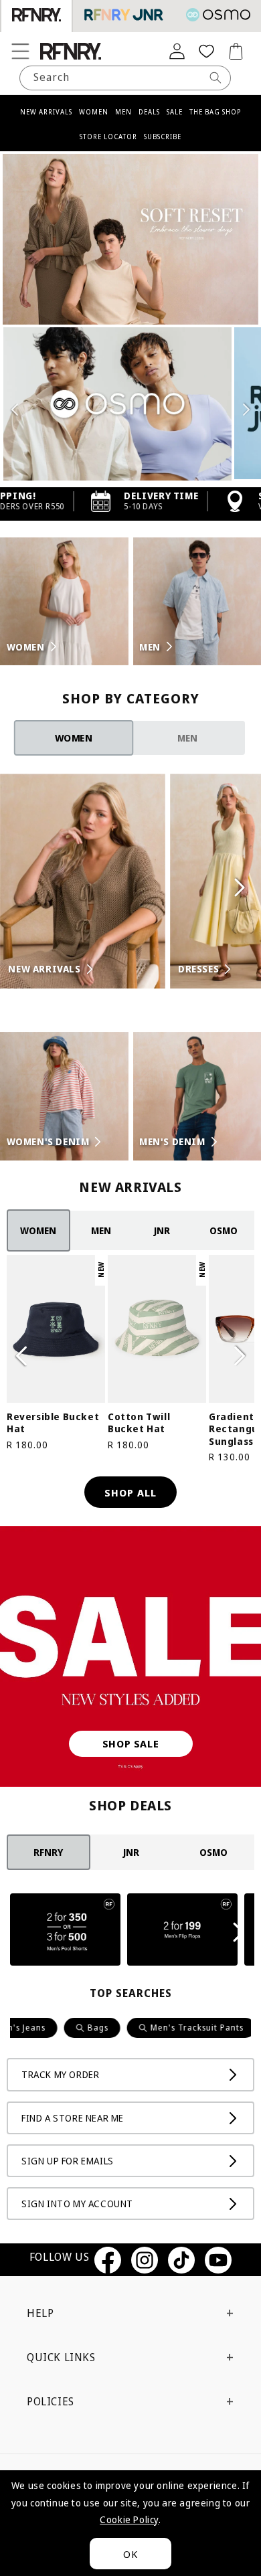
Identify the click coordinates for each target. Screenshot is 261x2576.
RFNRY (48, 1852)
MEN (123, 112)
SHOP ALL (130, 1492)
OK (130, 2554)
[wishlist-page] (206, 51)
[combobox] (125, 78)
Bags (64, 2028)
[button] (20, 51)
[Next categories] (240, 887)
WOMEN (94, 112)
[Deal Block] (65, 1932)
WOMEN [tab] (74, 738)
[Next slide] (246, 410)
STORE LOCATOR (108, 137)
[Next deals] (240, 1932)
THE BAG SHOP (215, 112)
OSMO (224, 1230)
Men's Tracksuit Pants (163, 2028)
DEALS (149, 112)
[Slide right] (240, 1356)
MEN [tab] (187, 738)
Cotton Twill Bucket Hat (139, 1423)
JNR (162, 1230)
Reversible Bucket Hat (53, 1423)
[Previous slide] (15, 410)
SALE (175, 112)
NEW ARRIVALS (46, 112)
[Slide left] (21, 1356)
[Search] (215, 78)
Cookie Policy (129, 2519)
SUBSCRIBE (163, 137)
